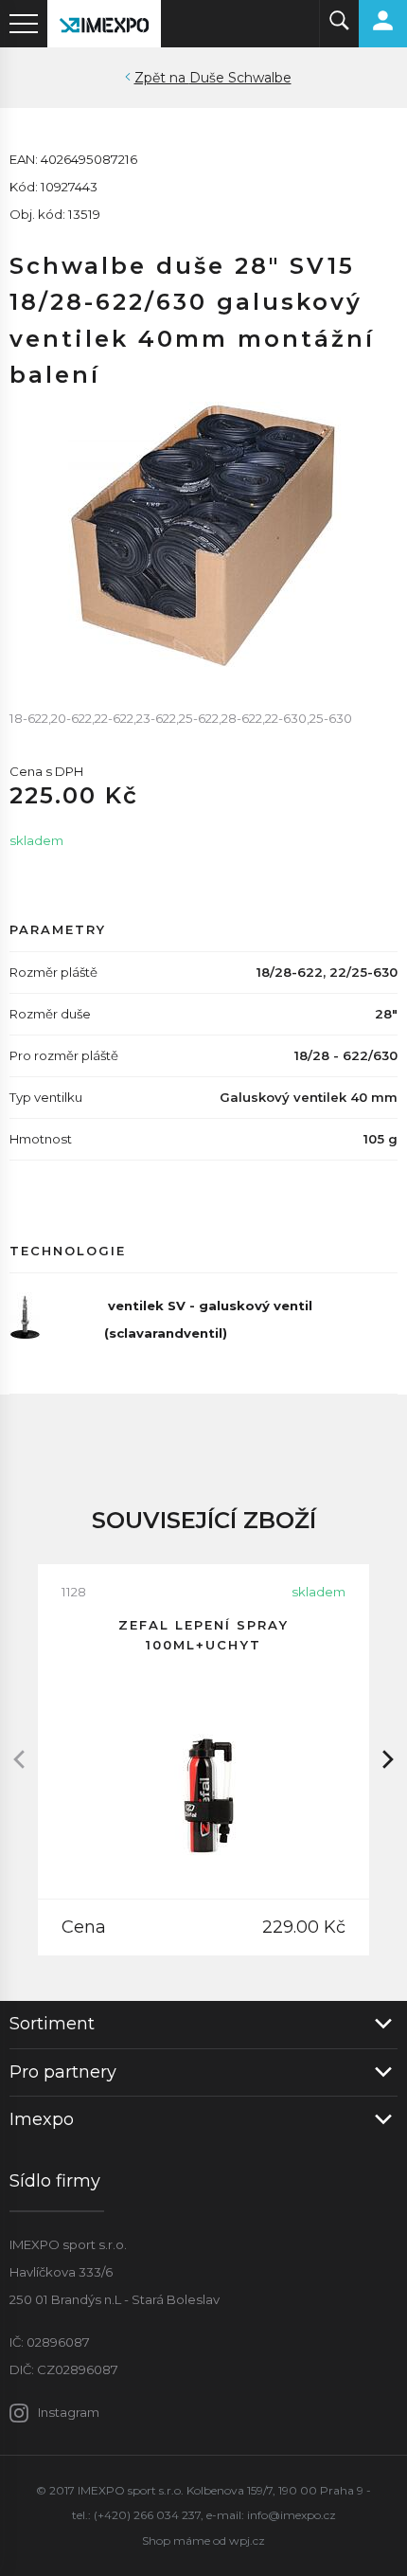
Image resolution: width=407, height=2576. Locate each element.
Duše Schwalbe (240, 78)
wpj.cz (247, 2540)
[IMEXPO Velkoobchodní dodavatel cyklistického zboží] (104, 24)
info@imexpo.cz (292, 2515)
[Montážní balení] (203, 534)
